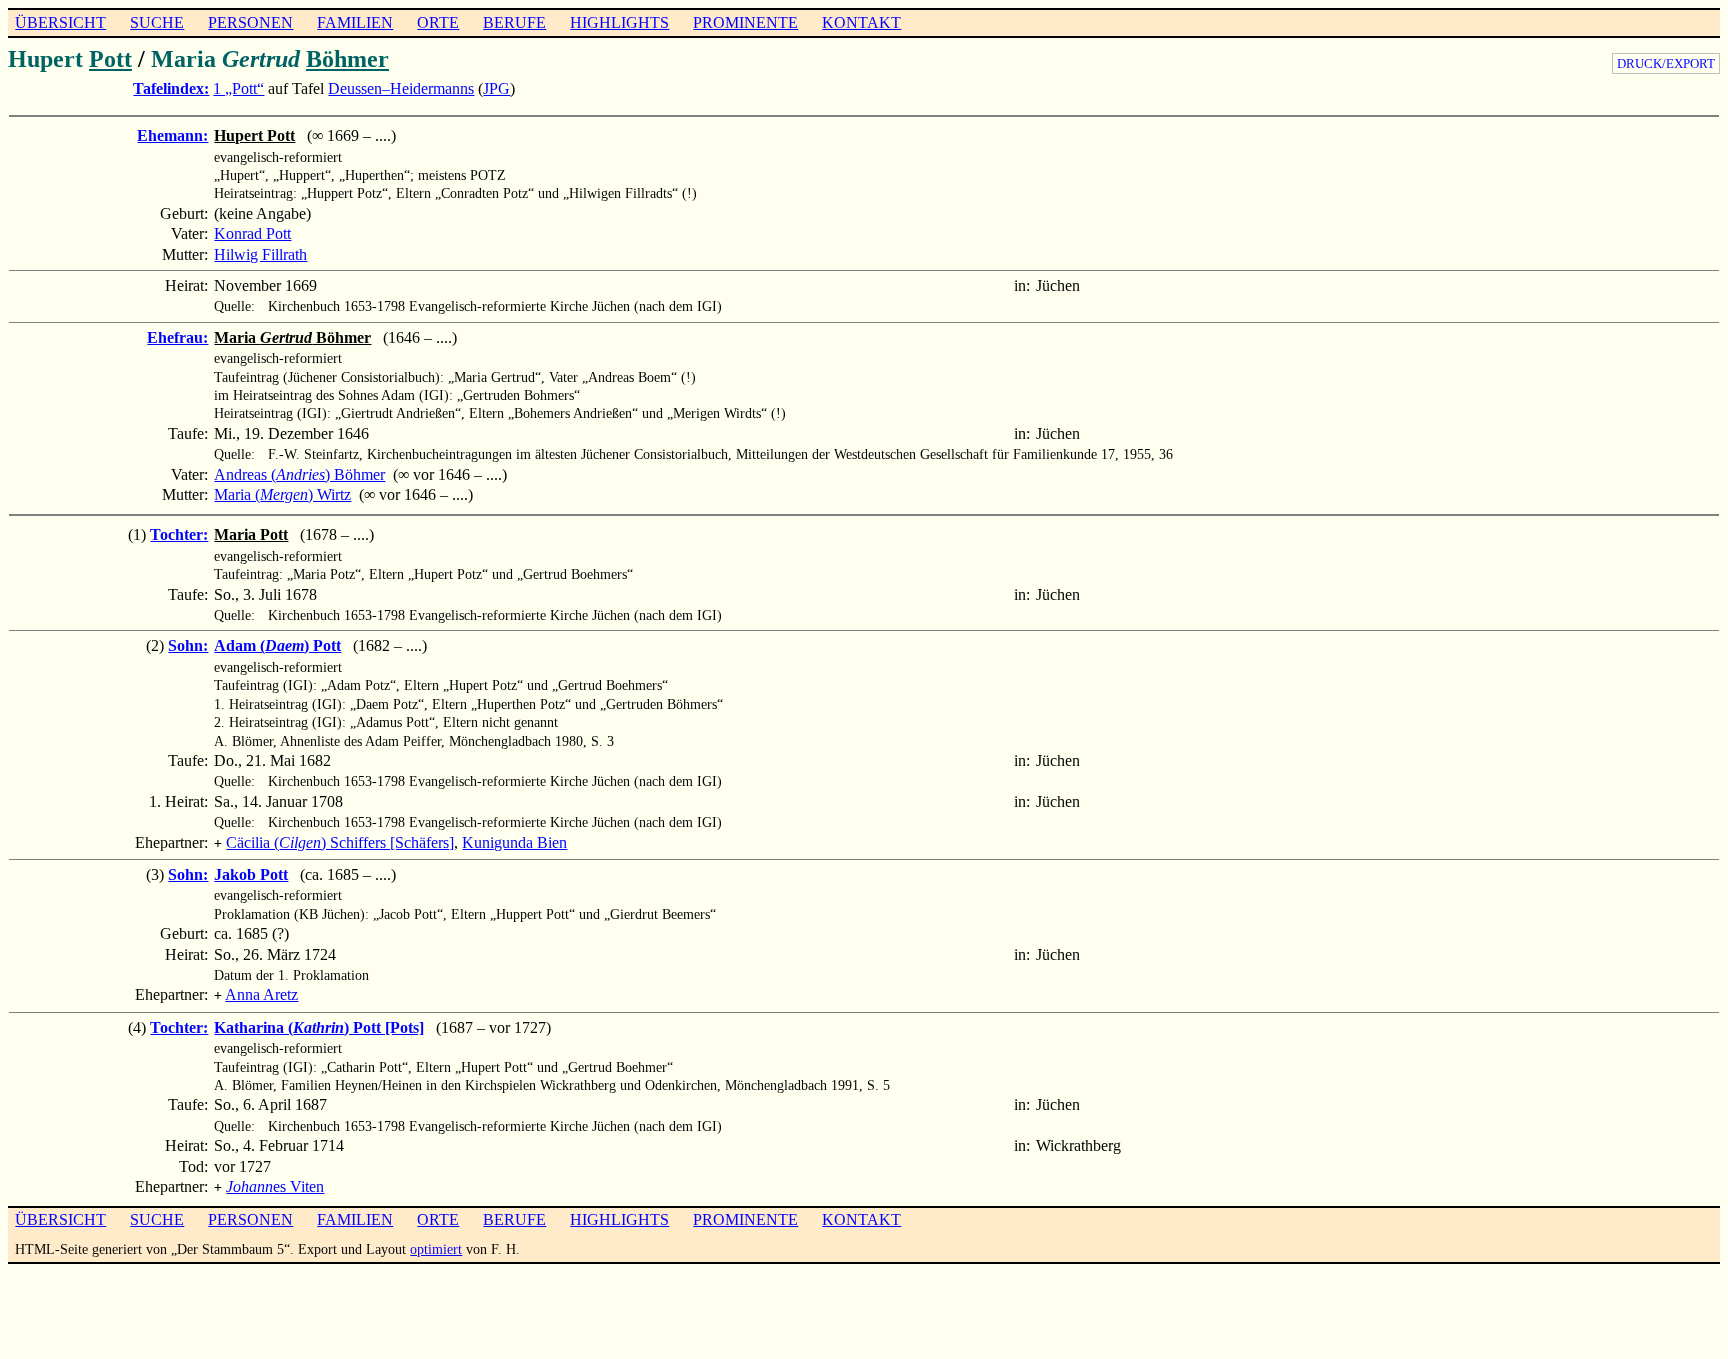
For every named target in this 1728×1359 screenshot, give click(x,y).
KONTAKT (861, 22)
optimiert (436, 1249)
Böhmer (347, 59)
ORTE (438, 22)
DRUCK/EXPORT (1666, 63)
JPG (496, 88)
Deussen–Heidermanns (401, 88)
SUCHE (157, 22)
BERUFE (514, 22)
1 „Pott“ (238, 88)
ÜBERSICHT (60, 22)
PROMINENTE (745, 22)
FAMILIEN (355, 22)
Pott (110, 59)
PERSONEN (250, 22)
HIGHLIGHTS (619, 22)
